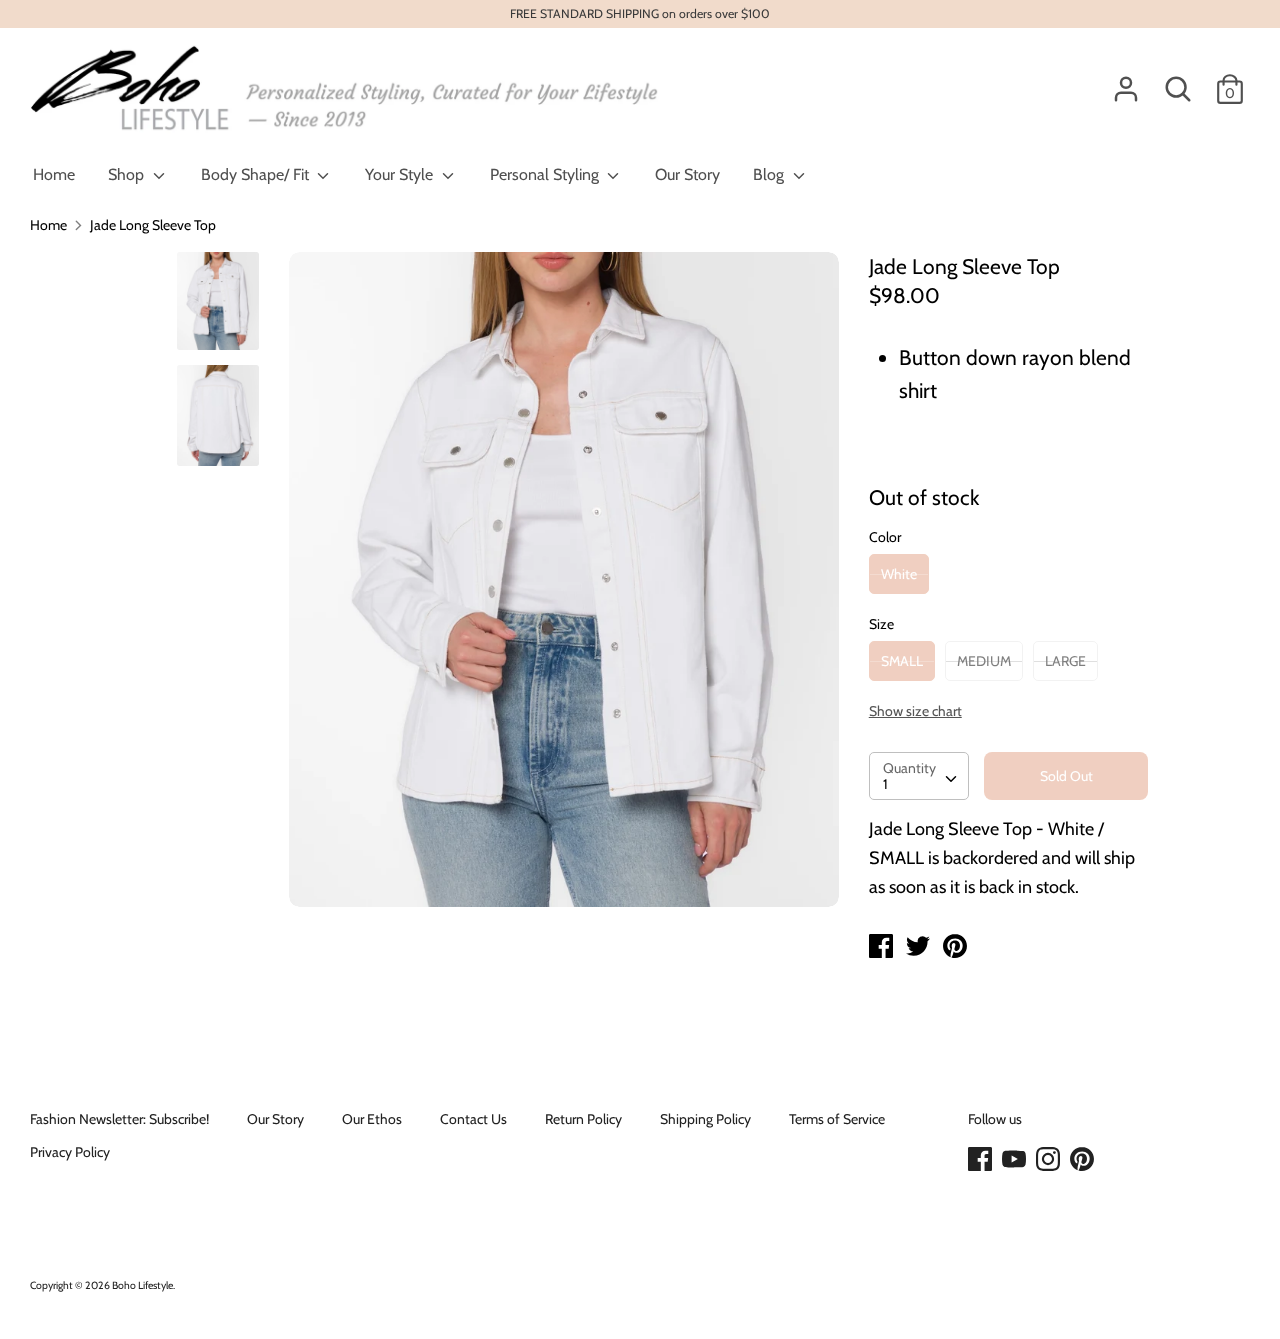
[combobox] (919, 776)
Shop (128, 174)
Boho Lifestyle (142, 1285)
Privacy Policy (70, 1152)
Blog (770, 174)
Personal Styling (546, 174)
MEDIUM (984, 661)
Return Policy (583, 1119)
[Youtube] (1016, 1160)
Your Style (401, 174)
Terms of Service (837, 1119)
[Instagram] (1050, 1160)
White (899, 574)
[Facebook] (982, 1160)
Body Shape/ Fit (257, 174)
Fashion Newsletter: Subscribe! (119, 1119)
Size (881, 624)
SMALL (902, 661)
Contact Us (473, 1119)
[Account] (1126, 80)
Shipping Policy (705, 1119)
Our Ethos (372, 1119)
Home (54, 174)
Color (885, 537)
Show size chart (915, 711)
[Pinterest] (1084, 1160)
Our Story (687, 174)
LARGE (1065, 661)
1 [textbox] (885, 784)
